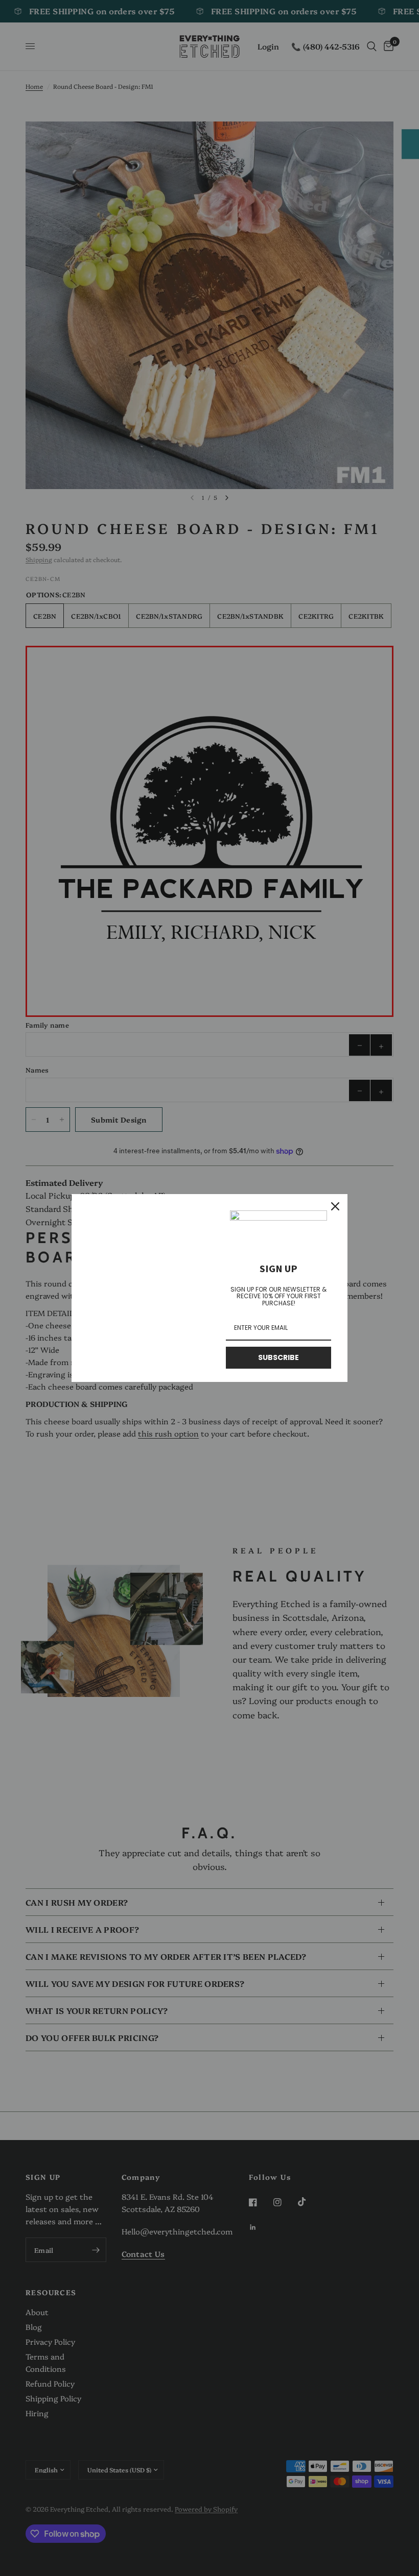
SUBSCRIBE (278, 1357)
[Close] (335, 1206)
